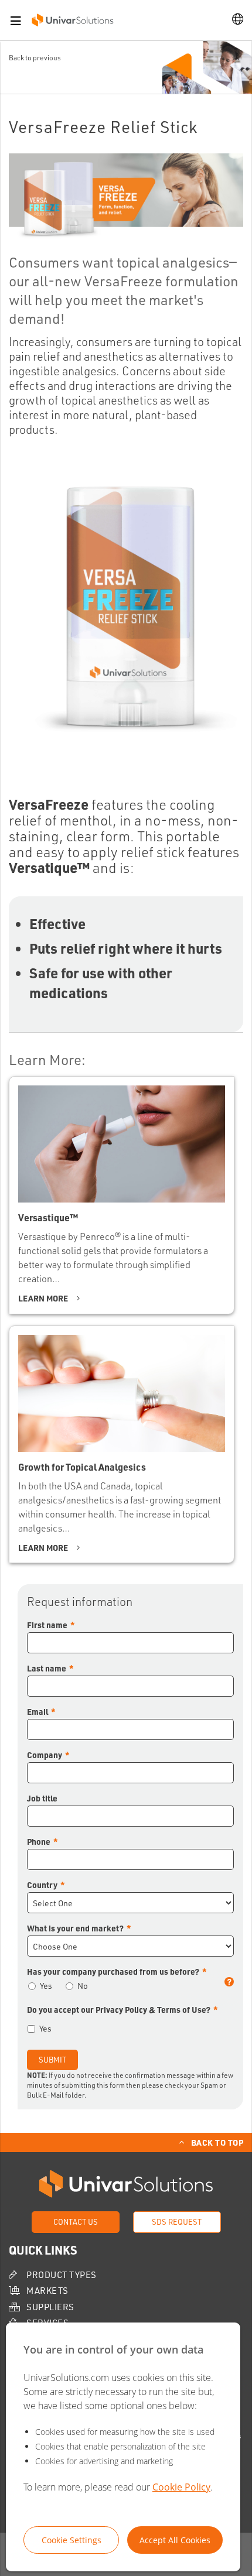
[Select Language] (238, 20)
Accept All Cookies (175, 2540)
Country (42, 1885)
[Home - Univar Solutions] (73, 19)
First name (47, 1625)
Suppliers (50, 2307)
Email (38, 1711)
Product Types (62, 2275)
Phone (39, 1841)
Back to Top (217, 2142)
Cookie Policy (181, 2487)
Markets (47, 2291)
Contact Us (76, 2222)
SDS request (177, 2222)
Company (45, 1755)
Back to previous (35, 58)
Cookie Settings (71, 2540)
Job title (42, 1798)
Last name (47, 1668)
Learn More (43, 1298)
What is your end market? (75, 1928)
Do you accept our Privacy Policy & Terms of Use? (119, 2009)
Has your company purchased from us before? (129, 1972)
